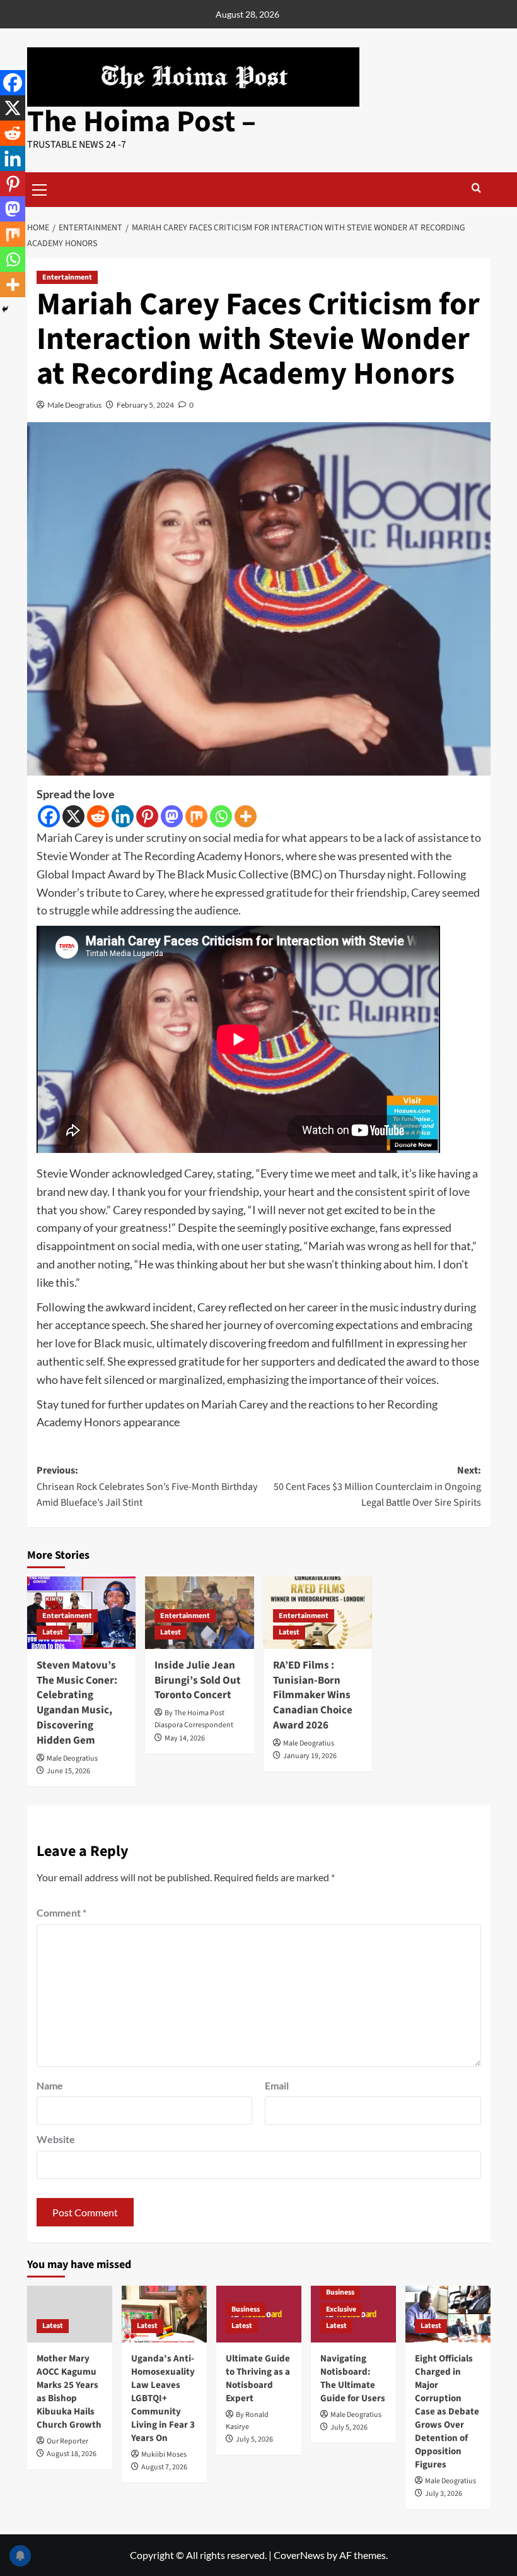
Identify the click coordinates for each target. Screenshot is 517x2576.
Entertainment (67, 277)
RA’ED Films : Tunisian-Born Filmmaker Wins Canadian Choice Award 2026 (313, 1695)
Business (246, 2309)
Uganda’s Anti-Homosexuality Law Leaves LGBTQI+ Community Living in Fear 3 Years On (163, 2398)
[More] (246, 816)
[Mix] (196, 816)
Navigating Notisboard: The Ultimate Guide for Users (353, 2378)
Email (277, 2085)
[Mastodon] (172, 816)
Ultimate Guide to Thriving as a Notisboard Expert (258, 2378)
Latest (53, 1632)
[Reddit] (98, 816)
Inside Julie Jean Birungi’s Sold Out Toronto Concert (198, 1681)
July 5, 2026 (254, 2439)
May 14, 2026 (185, 1738)
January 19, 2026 (310, 1756)
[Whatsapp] (221, 816)
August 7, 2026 (164, 2467)
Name (50, 2085)
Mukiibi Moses (164, 2455)
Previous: (147, 1486)
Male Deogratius (74, 405)
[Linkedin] (123, 816)
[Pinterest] (147, 816)
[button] (40, 188)
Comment (61, 1912)
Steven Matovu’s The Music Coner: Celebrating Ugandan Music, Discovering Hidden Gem (77, 1703)
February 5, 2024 (145, 405)
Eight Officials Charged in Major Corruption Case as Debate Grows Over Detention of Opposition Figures (447, 2412)
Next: (377, 1486)
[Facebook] (49, 816)
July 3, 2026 (444, 2494)
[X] (73, 816)
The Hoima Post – (142, 122)
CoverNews (299, 2555)
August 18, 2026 (72, 2454)
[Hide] (5, 309)
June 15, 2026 (68, 1771)
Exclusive (341, 2309)
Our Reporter (67, 2441)
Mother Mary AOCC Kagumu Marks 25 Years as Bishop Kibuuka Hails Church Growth (69, 2392)
